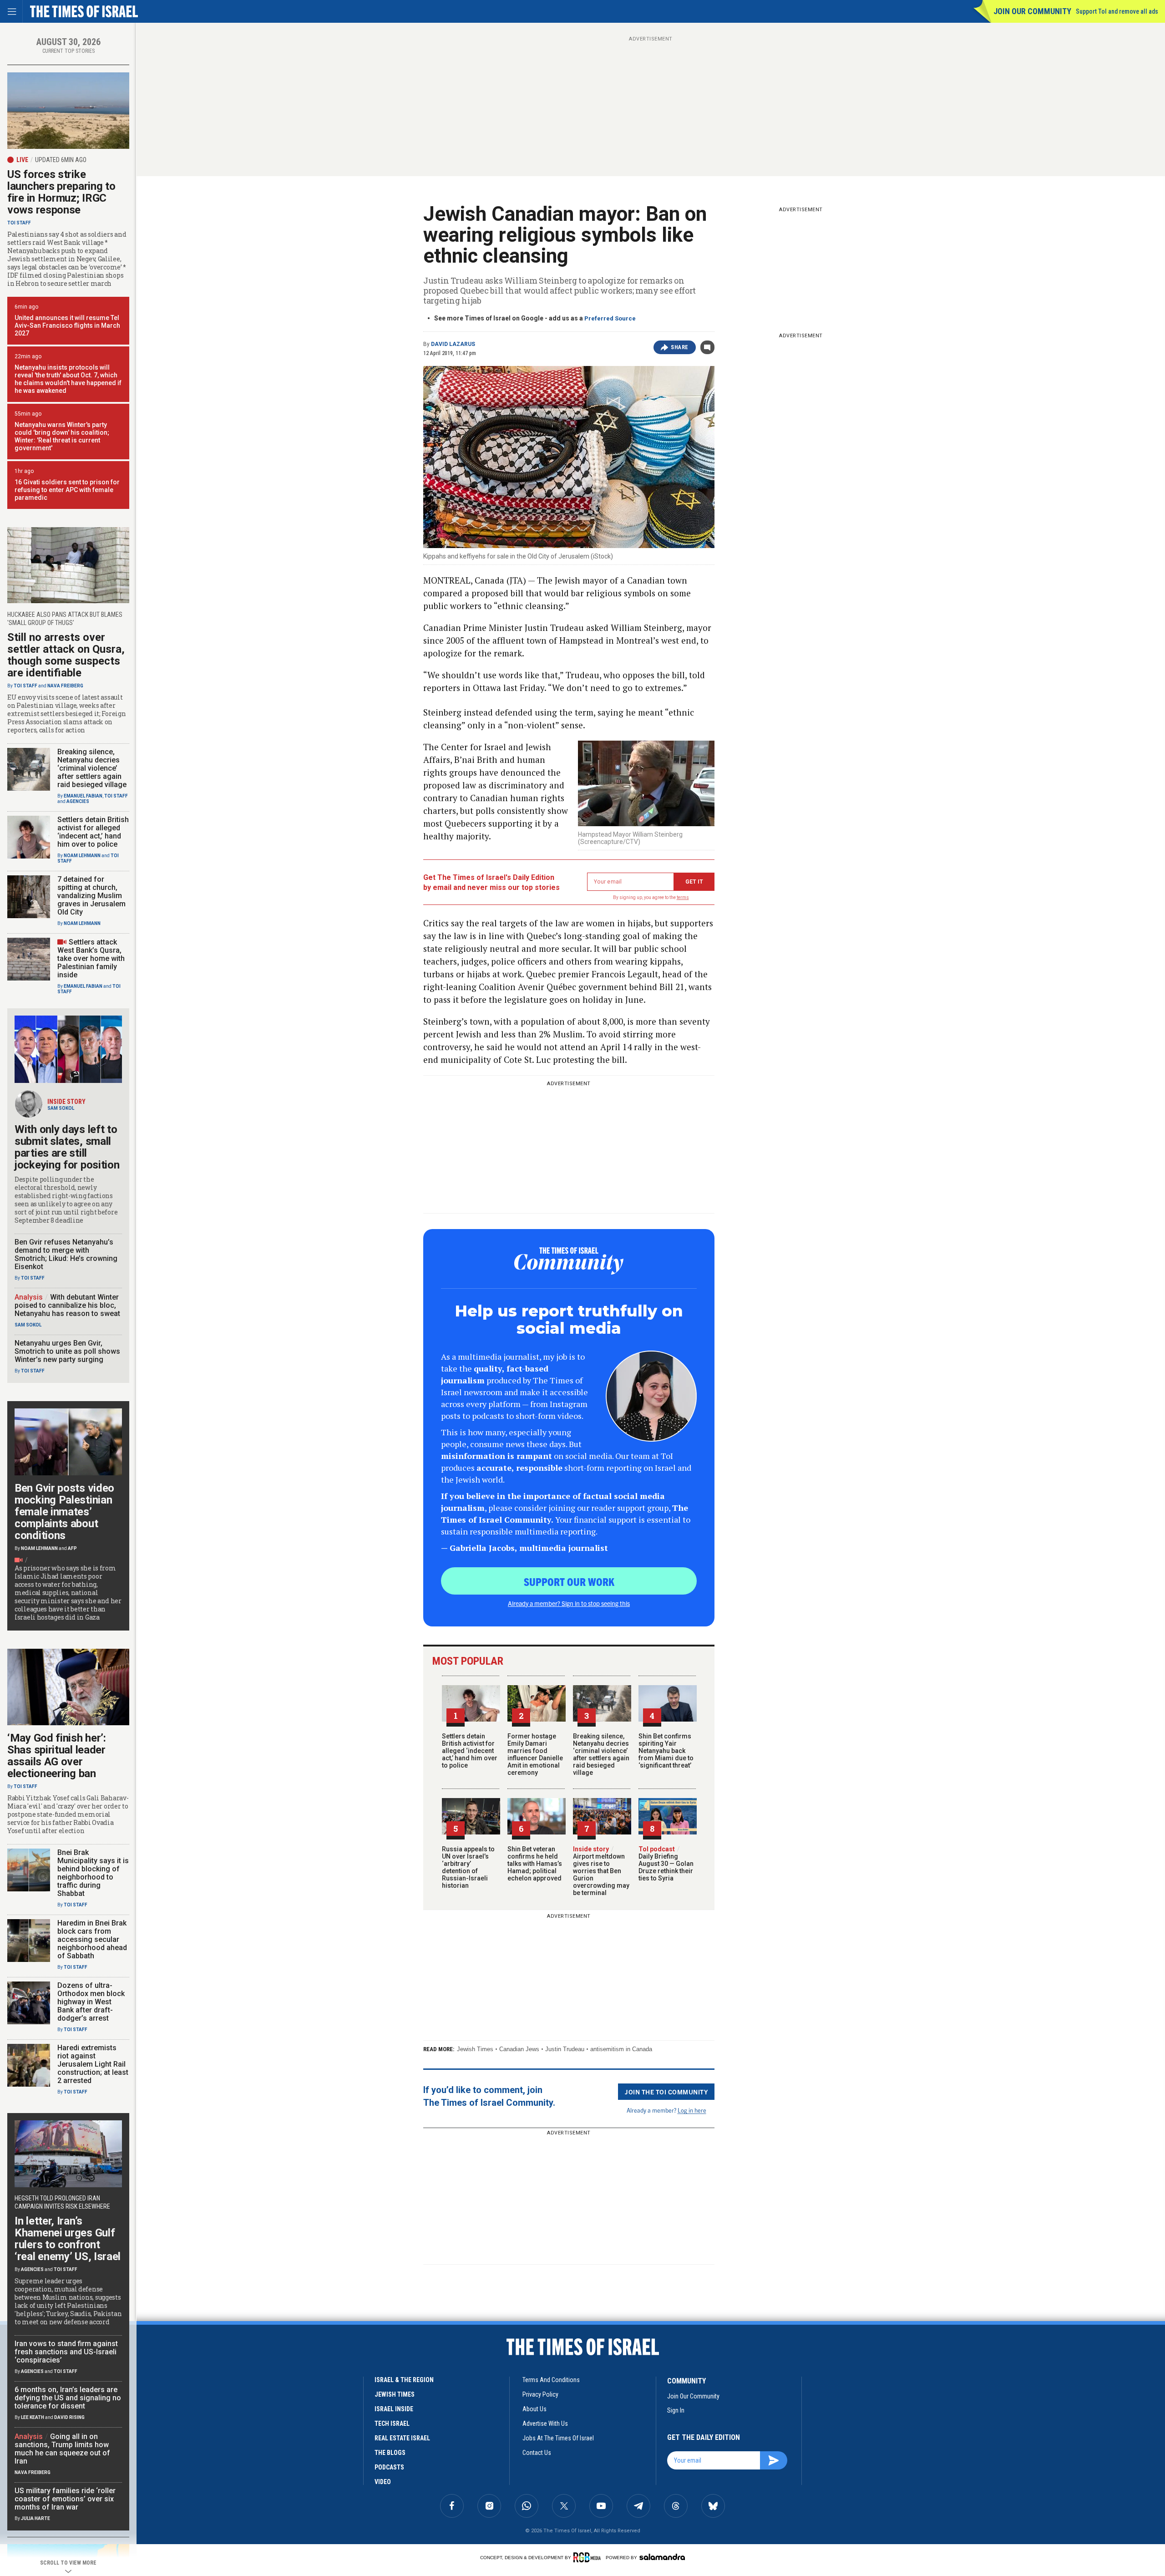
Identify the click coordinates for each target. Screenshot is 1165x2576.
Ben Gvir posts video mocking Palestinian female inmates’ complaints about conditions (64, 1512)
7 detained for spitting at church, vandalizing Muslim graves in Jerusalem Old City (91, 896)
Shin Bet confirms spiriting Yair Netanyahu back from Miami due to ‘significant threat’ (666, 1751)
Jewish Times (475, 2049)
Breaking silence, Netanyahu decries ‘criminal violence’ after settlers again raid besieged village (601, 1754)
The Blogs (390, 2453)
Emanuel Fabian (83, 796)
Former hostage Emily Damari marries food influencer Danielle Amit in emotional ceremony (535, 1754)
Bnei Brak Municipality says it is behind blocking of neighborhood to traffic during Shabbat (93, 1873)
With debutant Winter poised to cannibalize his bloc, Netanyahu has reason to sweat (67, 1305)
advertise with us (545, 2424)
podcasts (389, 2467)
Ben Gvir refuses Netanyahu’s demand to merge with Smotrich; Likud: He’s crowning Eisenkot (66, 1254)
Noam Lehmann (82, 856)
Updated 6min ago (61, 160)
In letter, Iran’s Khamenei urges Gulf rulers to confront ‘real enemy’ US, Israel (68, 2239)
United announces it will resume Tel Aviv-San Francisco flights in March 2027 (67, 325)
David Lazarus (453, 344)
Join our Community (1032, 11)
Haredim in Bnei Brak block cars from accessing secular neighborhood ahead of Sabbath (92, 1939)
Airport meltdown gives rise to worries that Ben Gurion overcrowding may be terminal (601, 1871)
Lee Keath (33, 2417)
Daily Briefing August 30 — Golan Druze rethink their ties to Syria (666, 1864)
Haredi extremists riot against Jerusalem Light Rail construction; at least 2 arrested (93, 2064)
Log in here (692, 2110)
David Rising (69, 2417)
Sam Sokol (61, 1108)
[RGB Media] (589, 2557)
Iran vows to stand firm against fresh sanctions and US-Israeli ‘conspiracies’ (66, 2352)
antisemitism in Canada (621, 2049)
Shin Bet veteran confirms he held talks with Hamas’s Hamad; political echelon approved (535, 1864)
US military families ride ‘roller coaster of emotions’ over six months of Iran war (65, 2499)
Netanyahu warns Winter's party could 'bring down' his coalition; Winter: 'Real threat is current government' (62, 436)
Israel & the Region (404, 2380)
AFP (72, 1548)
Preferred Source (610, 318)
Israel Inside (394, 2409)
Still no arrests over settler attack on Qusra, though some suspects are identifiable (66, 655)
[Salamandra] (662, 2557)
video (383, 2482)
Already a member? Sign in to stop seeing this (569, 1603)
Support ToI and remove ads (1117, 11)
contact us (537, 2453)
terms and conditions (551, 2380)
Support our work (569, 1581)
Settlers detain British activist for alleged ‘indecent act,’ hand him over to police (470, 1751)
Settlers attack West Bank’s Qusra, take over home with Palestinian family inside (91, 958)
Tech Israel (392, 2424)
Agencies (78, 801)
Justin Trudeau (565, 2049)
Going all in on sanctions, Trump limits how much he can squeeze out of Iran (62, 2449)
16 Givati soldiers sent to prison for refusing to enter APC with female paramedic (67, 490)
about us (534, 2409)
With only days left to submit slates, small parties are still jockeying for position (67, 1147)
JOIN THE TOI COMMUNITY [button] (666, 2092)
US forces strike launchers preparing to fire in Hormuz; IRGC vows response (61, 192)
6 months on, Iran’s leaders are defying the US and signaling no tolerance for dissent (68, 2398)
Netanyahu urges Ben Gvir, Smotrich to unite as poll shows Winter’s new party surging (67, 1351)
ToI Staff (19, 223)
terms (683, 897)
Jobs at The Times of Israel (558, 2438)
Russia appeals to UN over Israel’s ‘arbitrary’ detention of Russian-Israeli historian (468, 1867)
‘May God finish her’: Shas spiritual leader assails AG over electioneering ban (57, 1756)
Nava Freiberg (65, 686)
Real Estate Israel (402, 2438)
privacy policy (540, 2394)
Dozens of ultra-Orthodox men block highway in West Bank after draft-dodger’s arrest (91, 2002)
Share (680, 347)
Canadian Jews (519, 2049)
